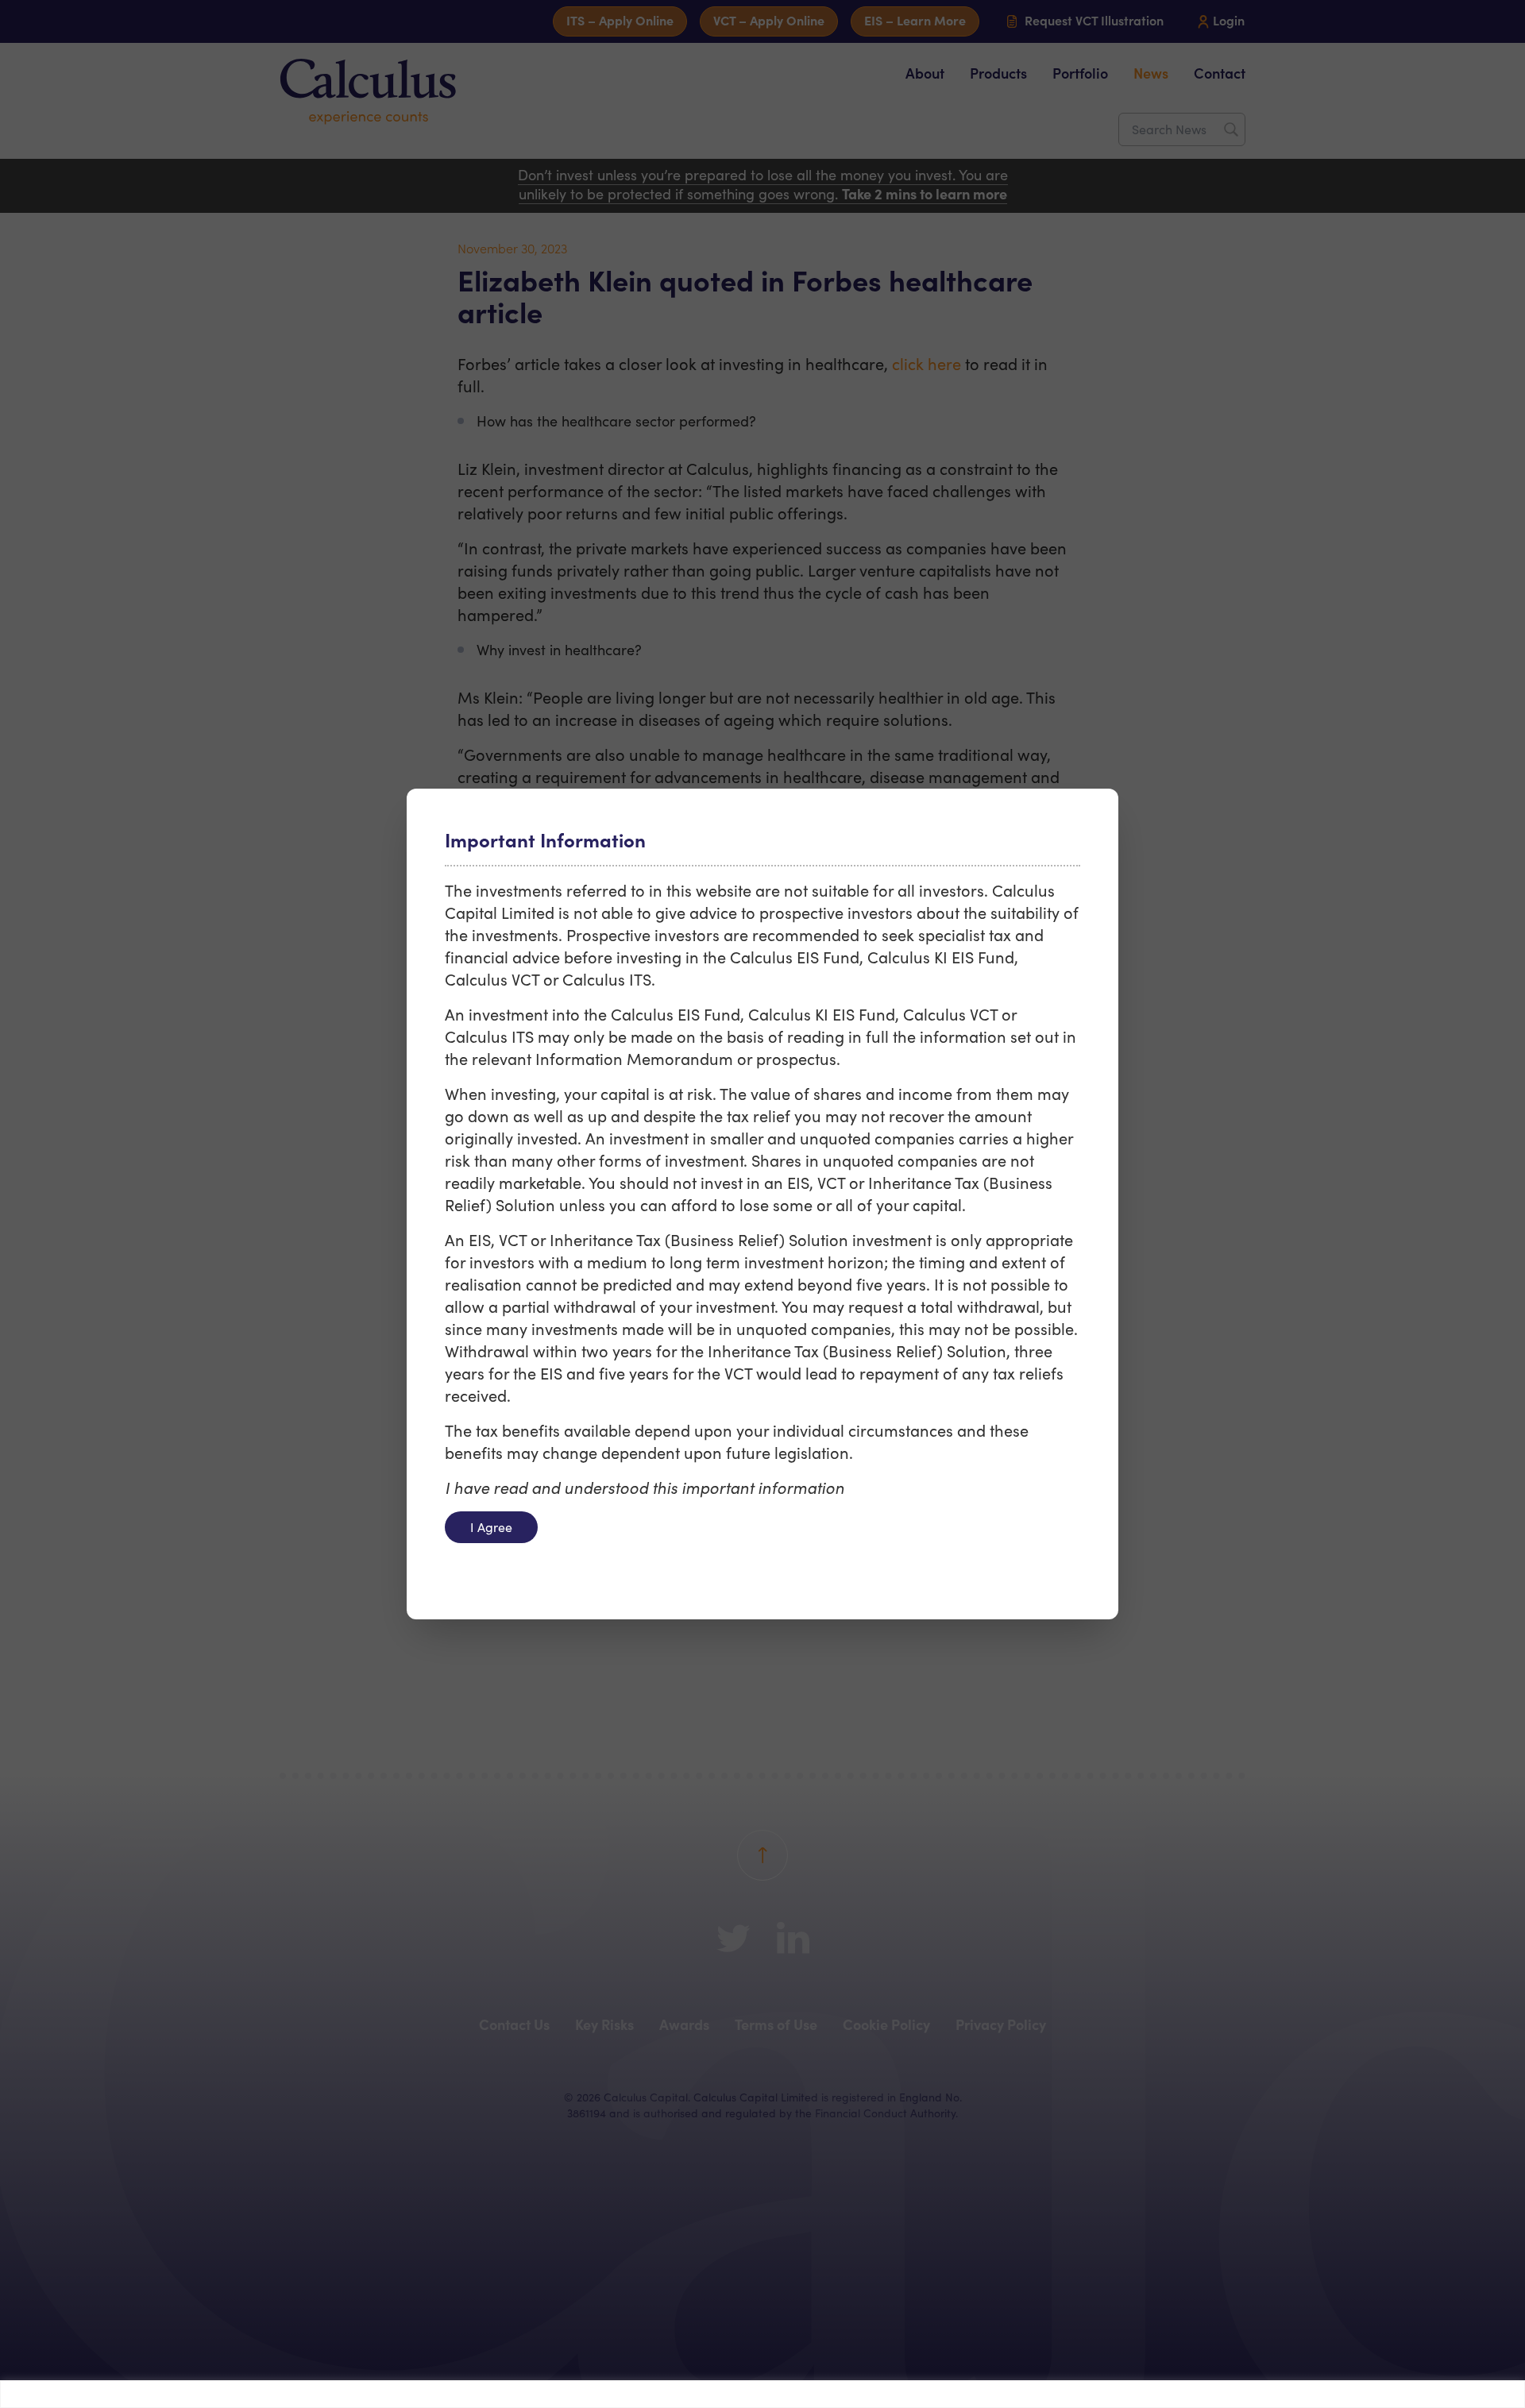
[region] (762, 2394)
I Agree (491, 1527)
